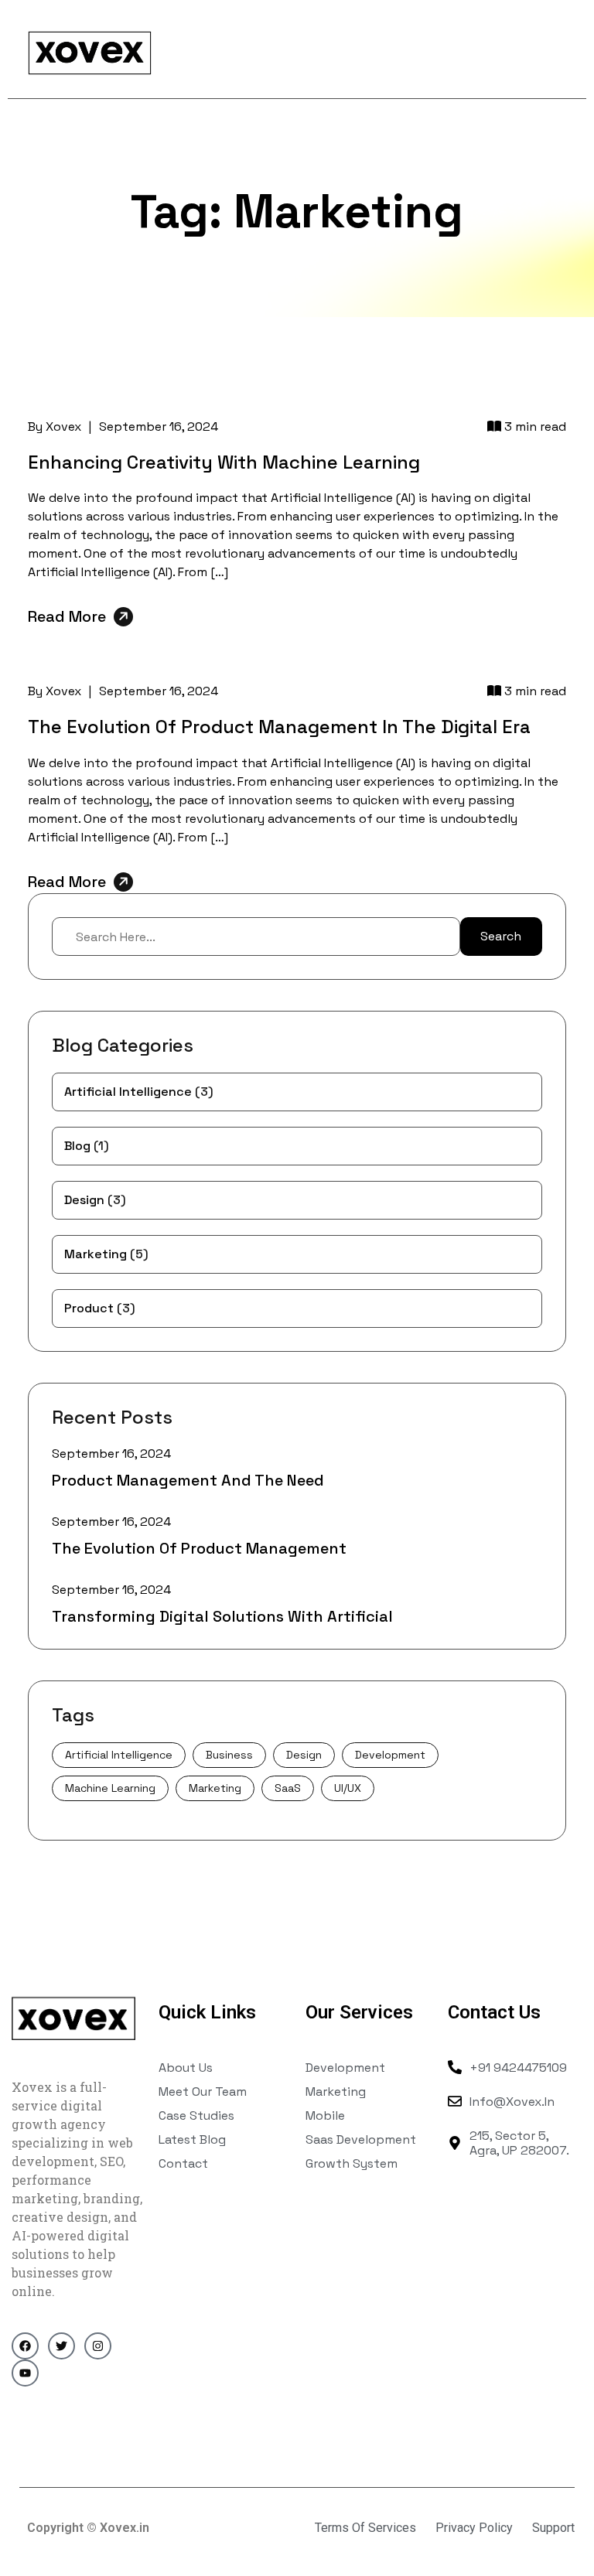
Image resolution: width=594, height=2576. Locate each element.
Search (501, 936)
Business (229, 1755)
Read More (67, 616)
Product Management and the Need (188, 1480)
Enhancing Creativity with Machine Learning (224, 462)
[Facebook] (25, 2346)
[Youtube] (25, 2373)
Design (95, 1200)
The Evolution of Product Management (199, 1548)
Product (100, 1308)
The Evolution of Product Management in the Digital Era (279, 727)
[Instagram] (98, 2346)
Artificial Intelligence (139, 1092)
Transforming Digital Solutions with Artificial (222, 1616)
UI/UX (348, 1788)
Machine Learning (110, 1788)
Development (390, 1755)
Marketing (106, 1254)
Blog (87, 1146)
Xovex (63, 426)
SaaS (288, 1788)
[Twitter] (61, 2346)
